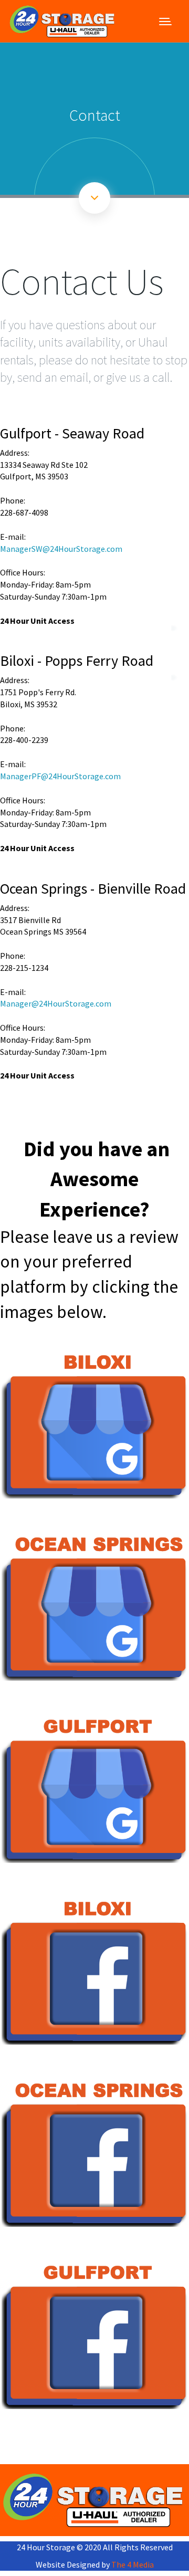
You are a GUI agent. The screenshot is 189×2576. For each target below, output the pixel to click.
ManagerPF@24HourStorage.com (60, 776)
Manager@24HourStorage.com (56, 1003)
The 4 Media (133, 2564)
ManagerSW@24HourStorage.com (61, 549)
